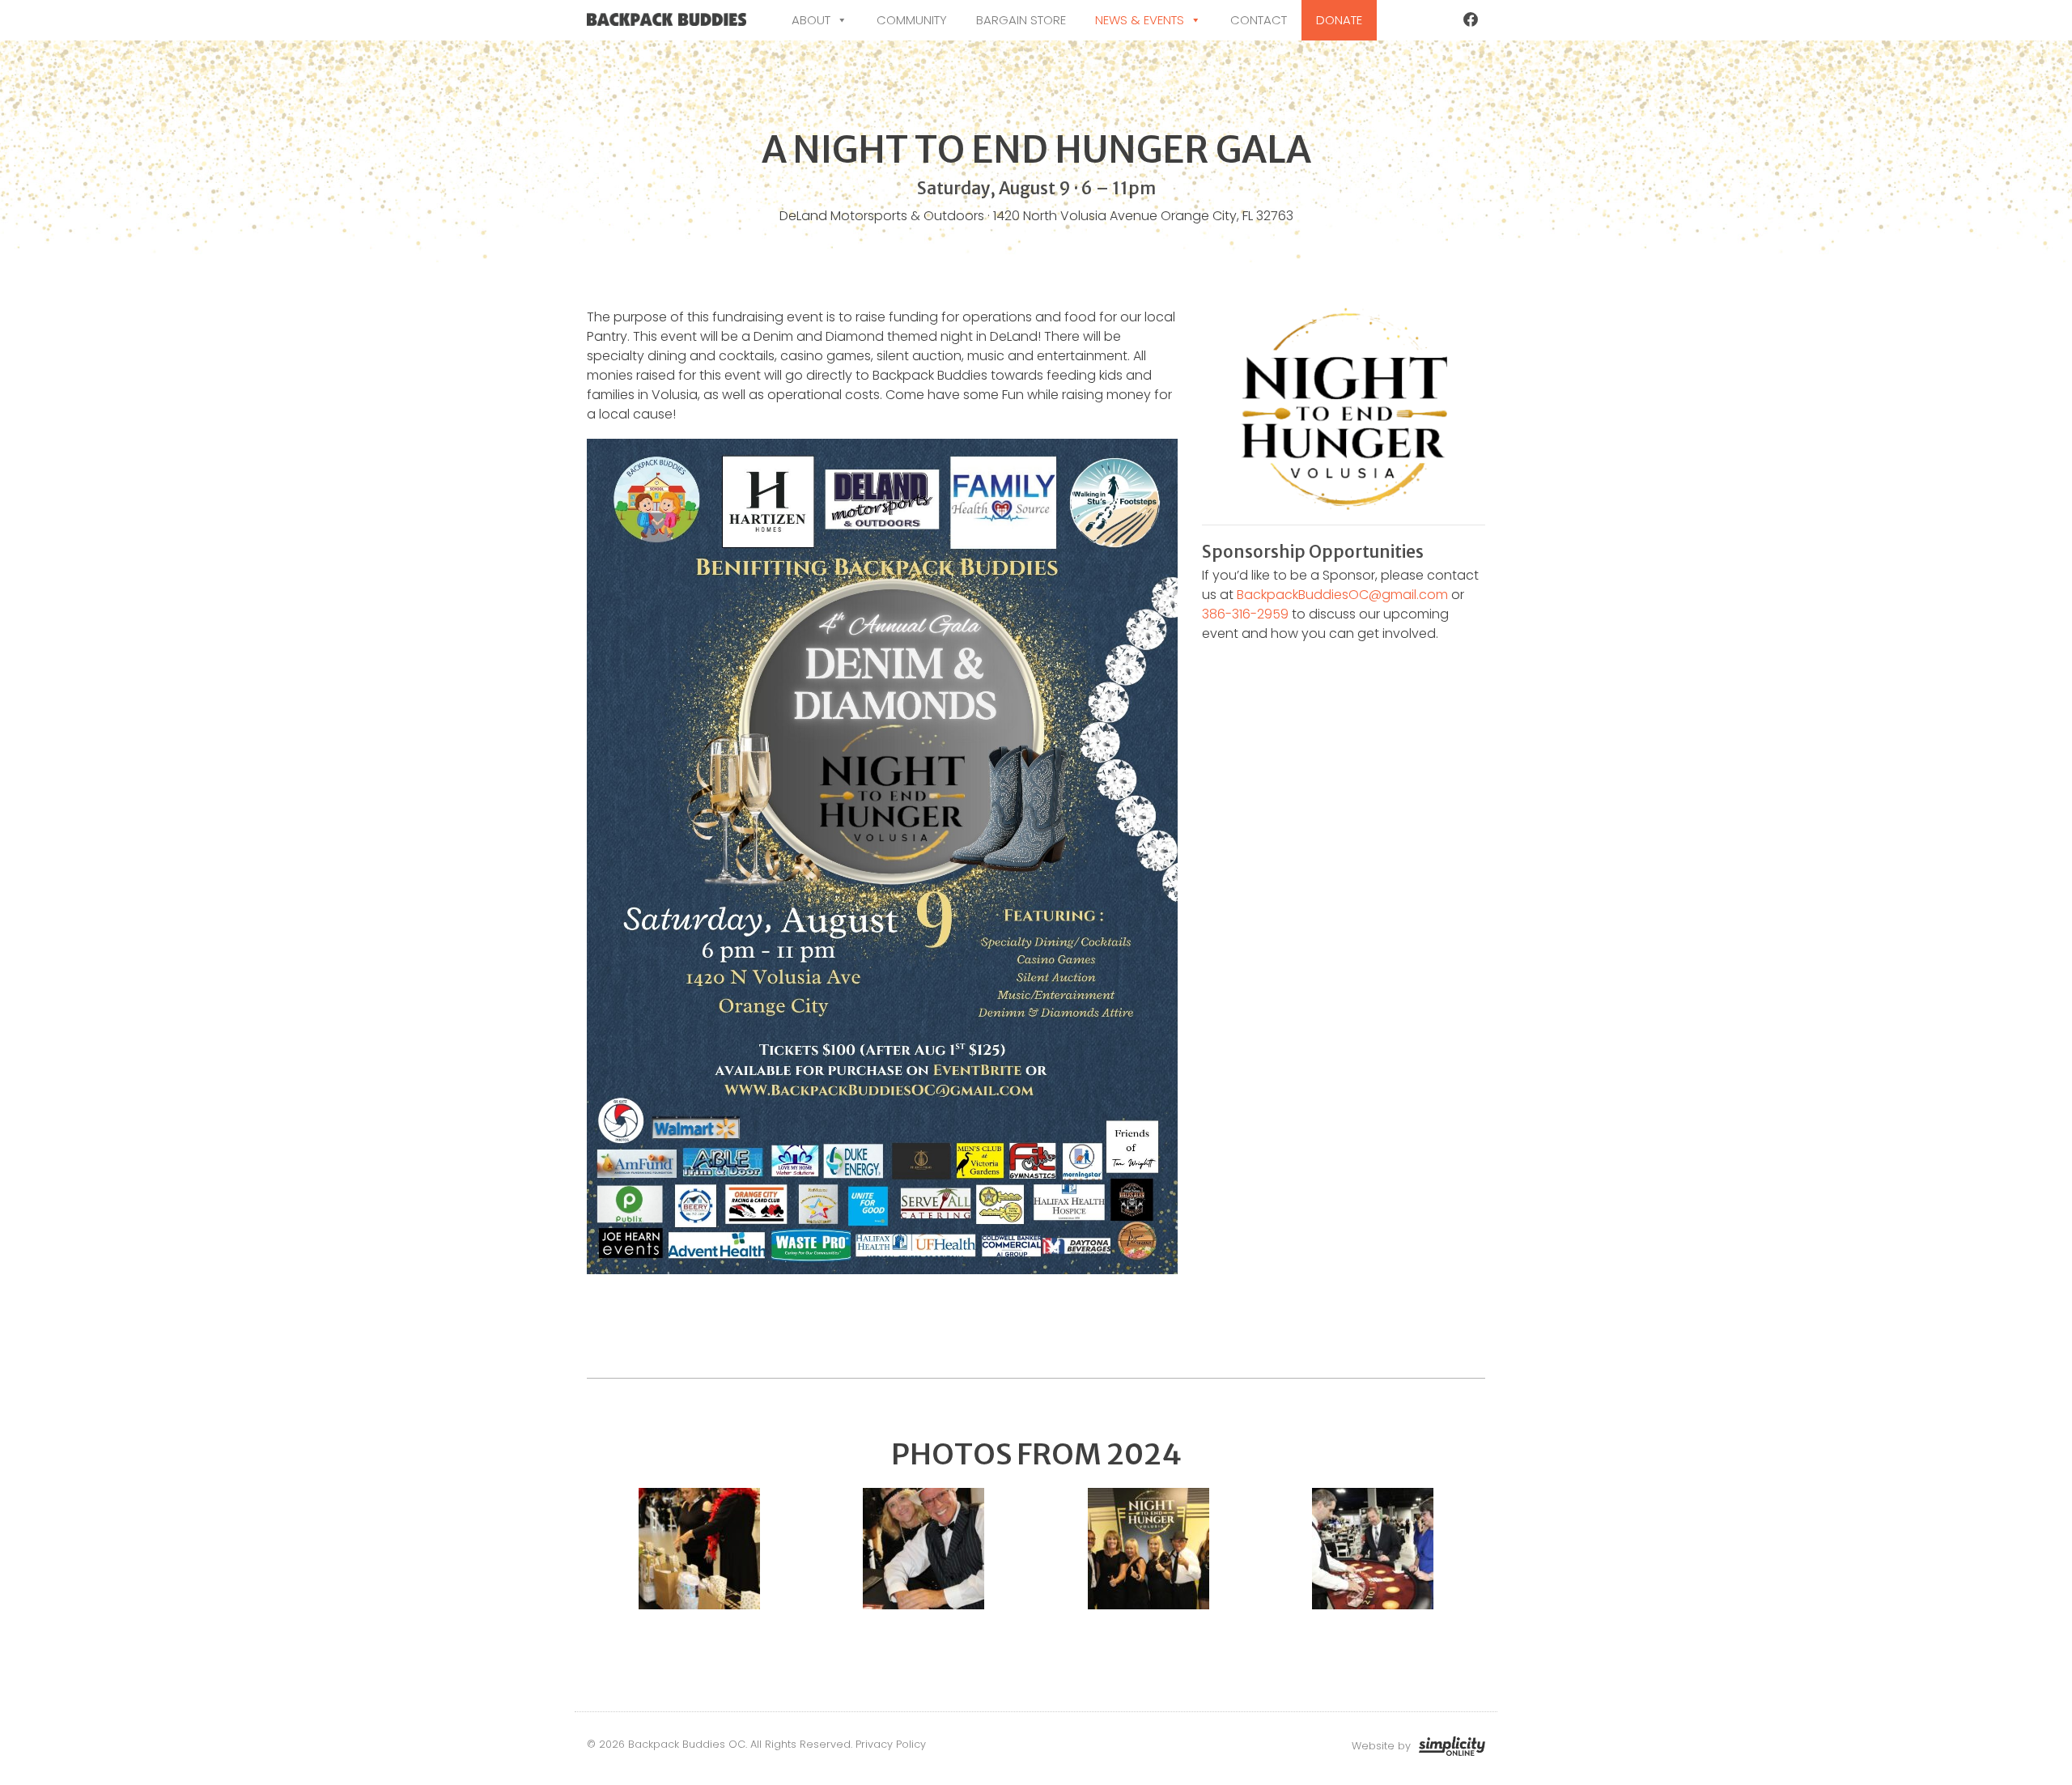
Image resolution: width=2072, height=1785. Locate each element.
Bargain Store (1021, 20)
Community (912, 20)
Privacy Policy (891, 1744)
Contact (1259, 20)
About (811, 20)
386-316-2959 (1245, 614)
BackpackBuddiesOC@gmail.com (1342, 595)
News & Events (1140, 20)
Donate (1339, 20)
